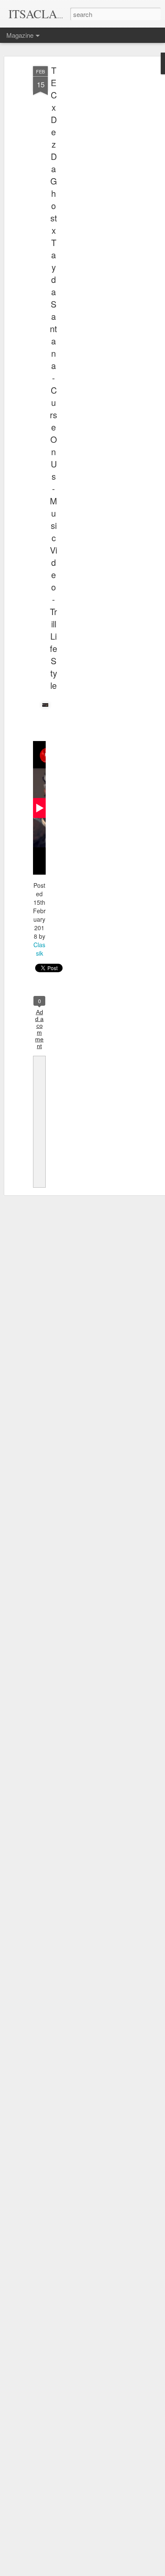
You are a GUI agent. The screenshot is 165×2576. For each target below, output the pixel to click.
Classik (39, 949)
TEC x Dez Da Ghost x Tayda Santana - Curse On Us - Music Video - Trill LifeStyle (54, 378)
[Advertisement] (92, 200)
